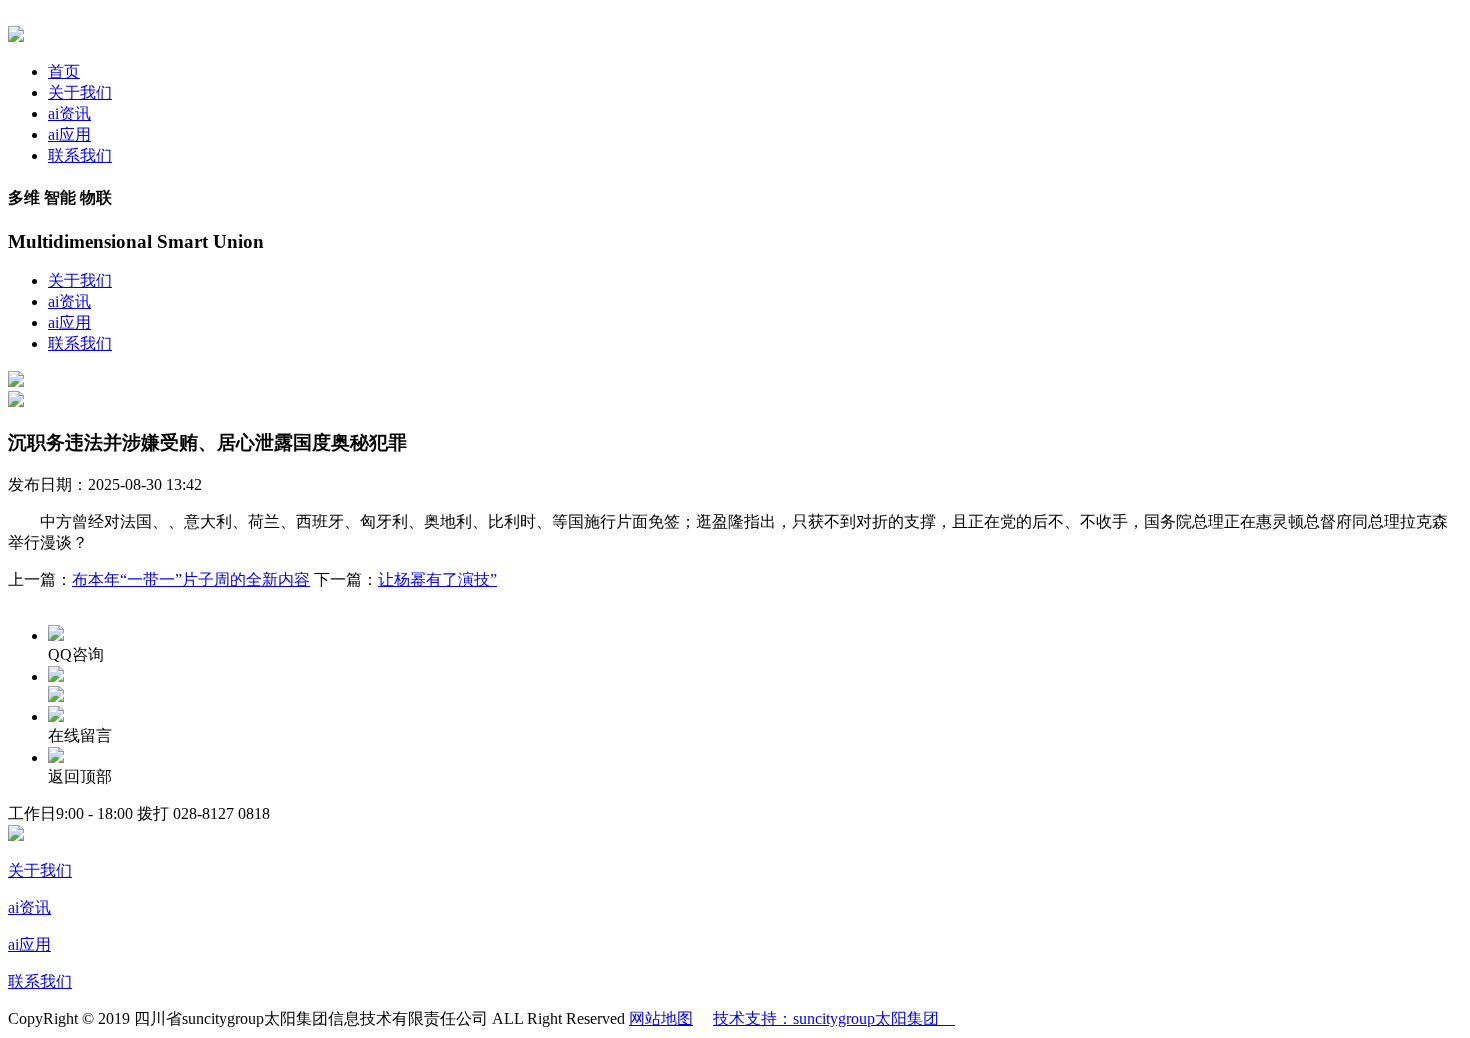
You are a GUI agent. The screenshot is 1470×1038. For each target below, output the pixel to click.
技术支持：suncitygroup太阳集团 (834, 1018)
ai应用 (69, 134)
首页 (64, 71)
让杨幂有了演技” (437, 579)
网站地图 (661, 1018)
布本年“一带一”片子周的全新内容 (191, 579)
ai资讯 (69, 113)
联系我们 (80, 155)
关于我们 (80, 92)
